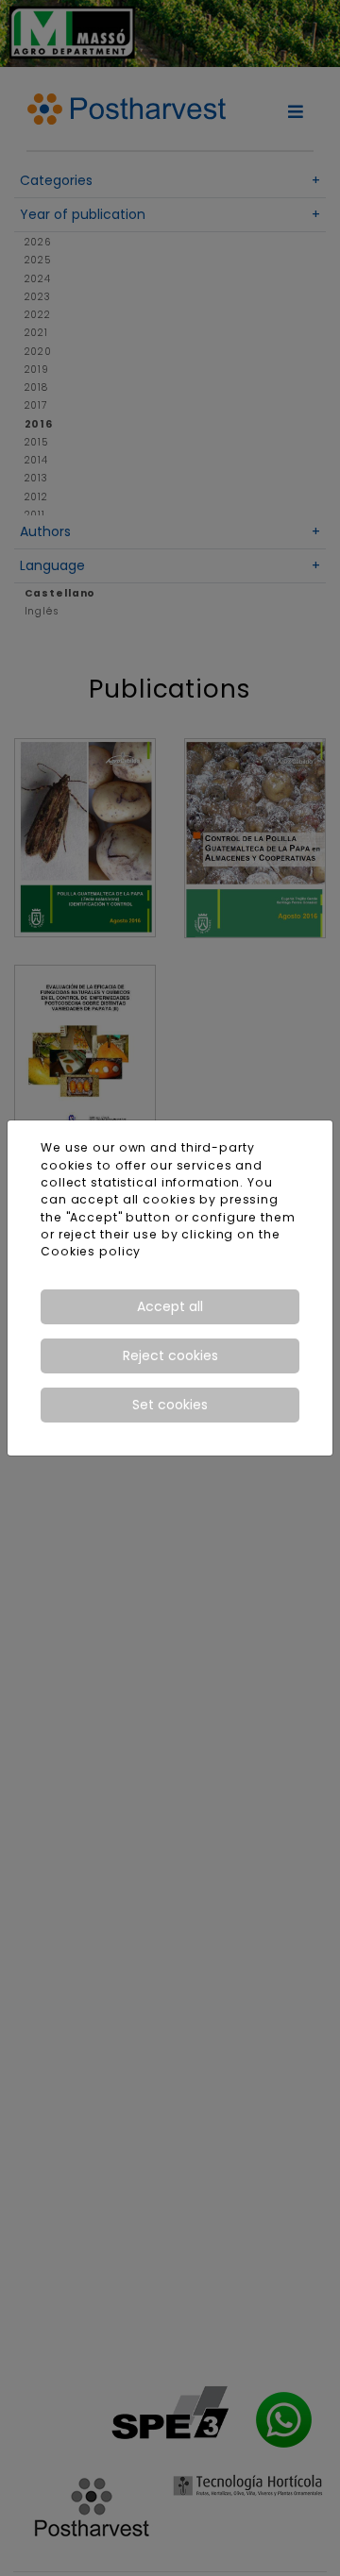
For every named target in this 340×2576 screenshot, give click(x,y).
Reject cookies (170, 1355)
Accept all (170, 1306)
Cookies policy (91, 1251)
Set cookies (170, 1405)
